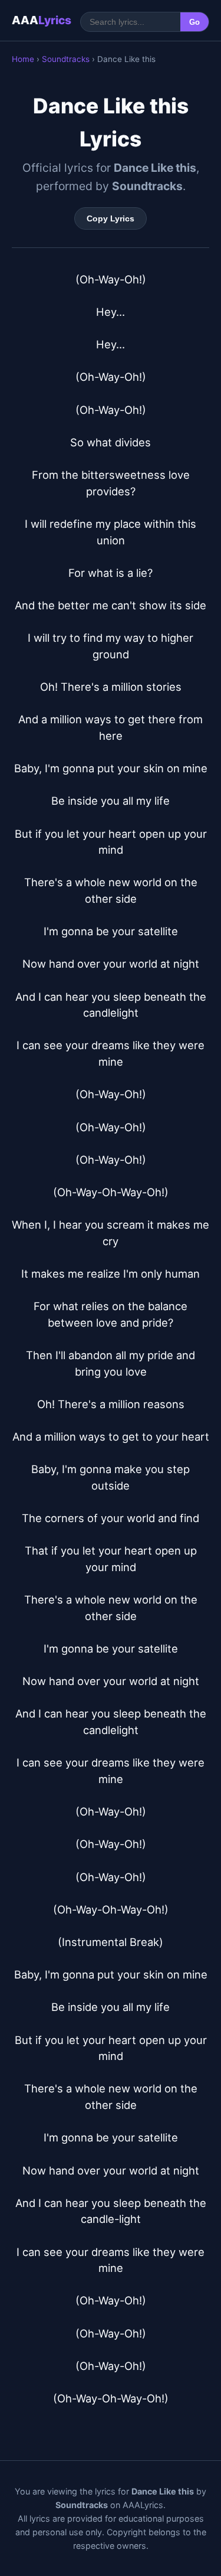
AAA (42, 20)
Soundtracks (66, 59)
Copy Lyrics (111, 218)
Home (23, 59)
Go (194, 22)
